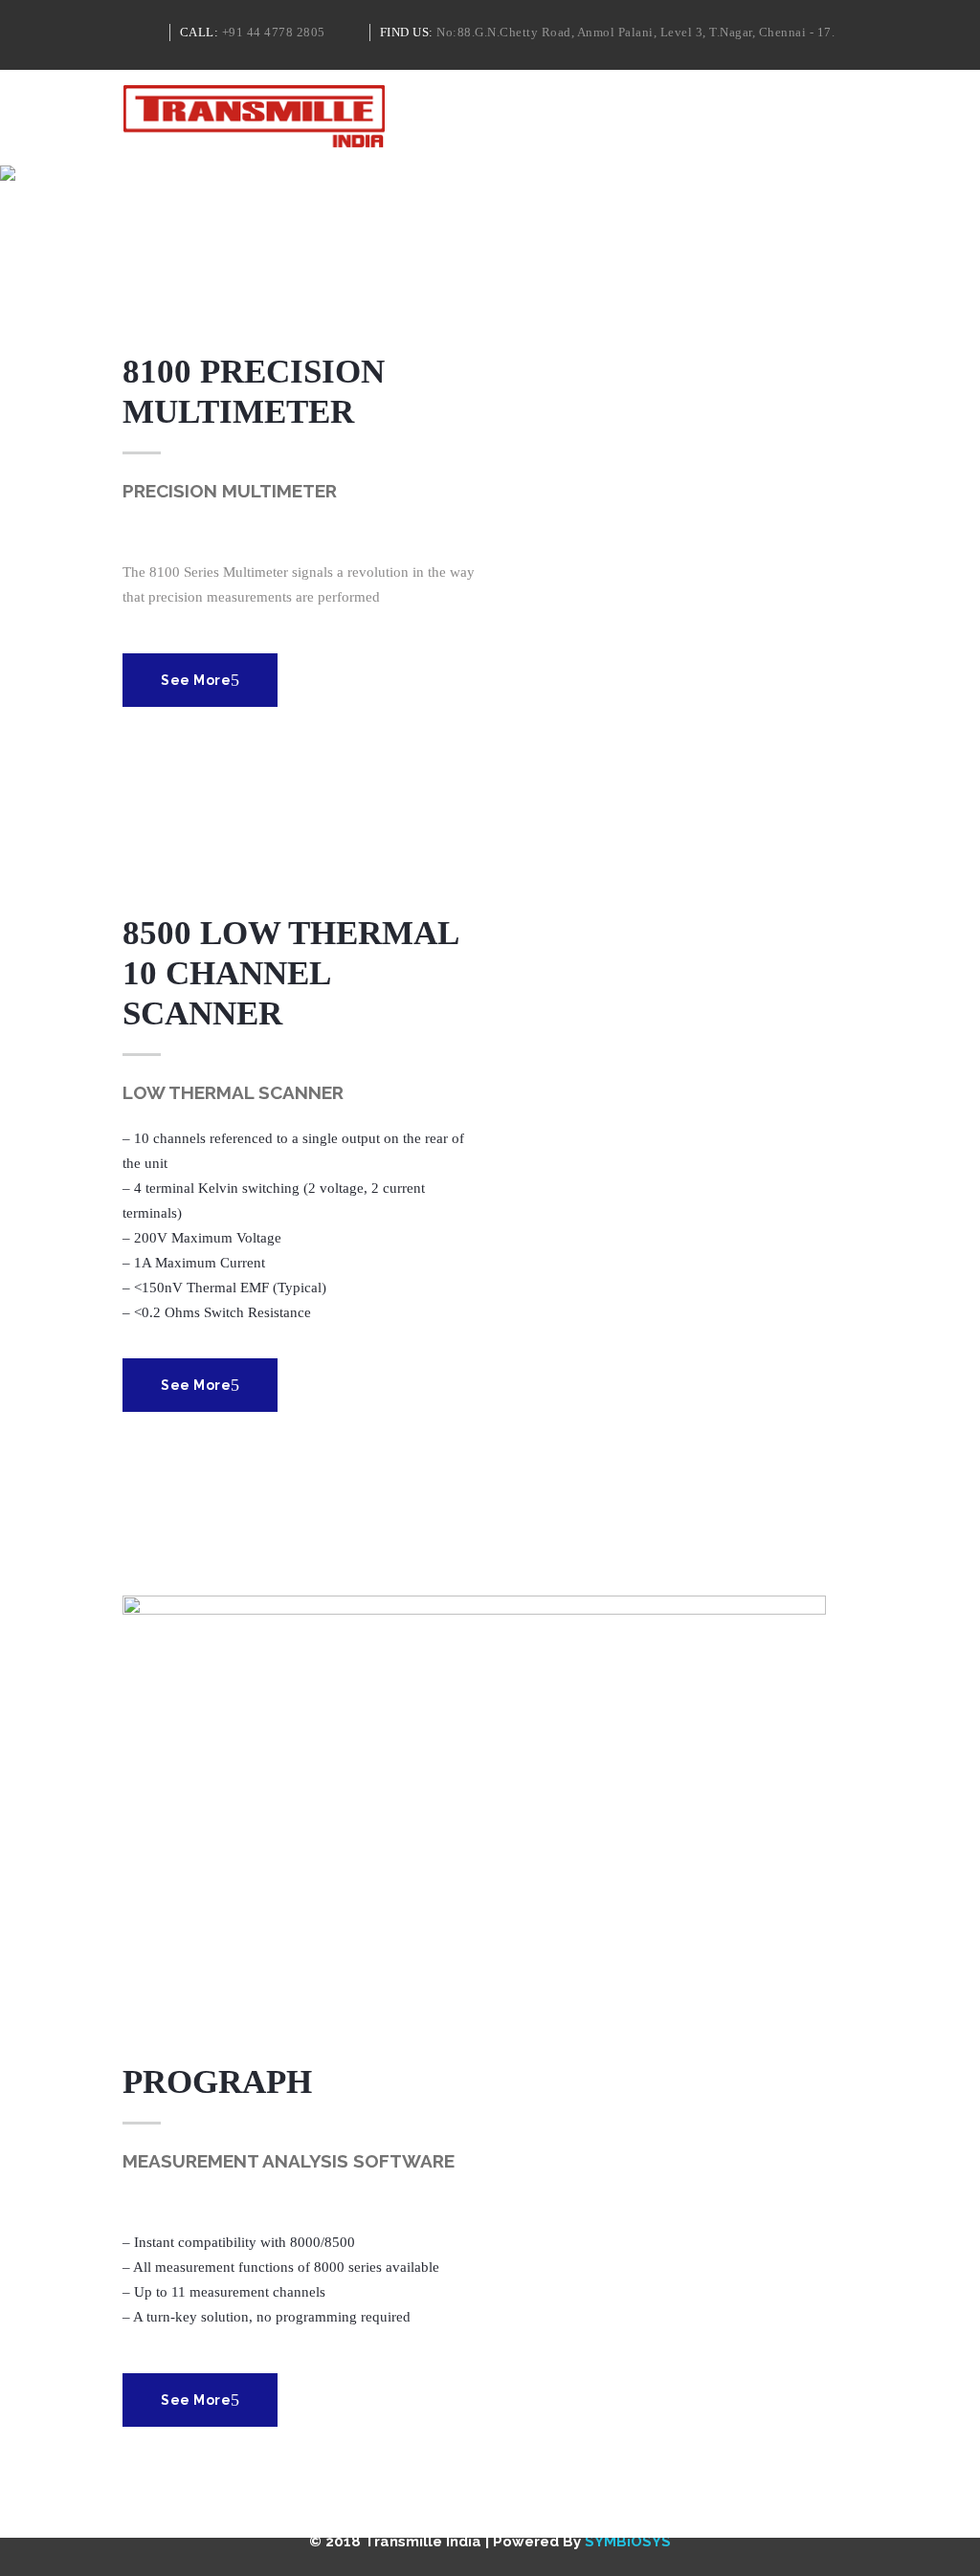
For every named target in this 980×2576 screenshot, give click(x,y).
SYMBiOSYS (628, 2542)
